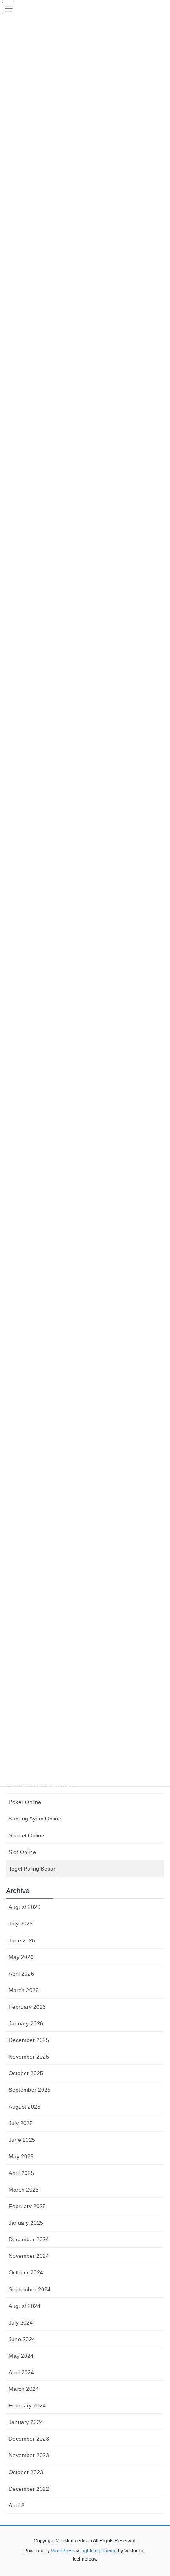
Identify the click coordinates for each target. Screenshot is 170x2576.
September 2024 (30, 2289)
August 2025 (25, 2107)
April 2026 (21, 1974)
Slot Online (22, 1852)
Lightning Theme (98, 2551)
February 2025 (27, 2206)
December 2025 (29, 2040)
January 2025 (26, 2223)
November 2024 (29, 2256)
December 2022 (29, 2489)
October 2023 (26, 2472)
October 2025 (26, 2073)
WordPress (63, 2551)
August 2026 (25, 1907)
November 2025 (29, 2057)
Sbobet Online (26, 1835)
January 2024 (26, 2422)
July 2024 (21, 2323)
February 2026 (27, 2007)
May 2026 (21, 1957)
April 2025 (21, 2173)
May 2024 (21, 2356)
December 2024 (29, 2239)
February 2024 (27, 2405)
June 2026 (22, 1940)
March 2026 (24, 1990)
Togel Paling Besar (32, 1869)
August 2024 (25, 2306)
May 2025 (21, 2156)
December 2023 (29, 2439)
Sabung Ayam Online (35, 1819)
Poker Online (25, 1802)
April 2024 (21, 2372)
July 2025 (21, 2123)
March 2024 (24, 2389)
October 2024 (26, 2272)
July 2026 (21, 1924)
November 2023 (29, 2455)
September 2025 (30, 2090)
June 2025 (22, 2140)
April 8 (17, 2505)
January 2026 (26, 2023)
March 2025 (24, 2190)
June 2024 (22, 2339)
